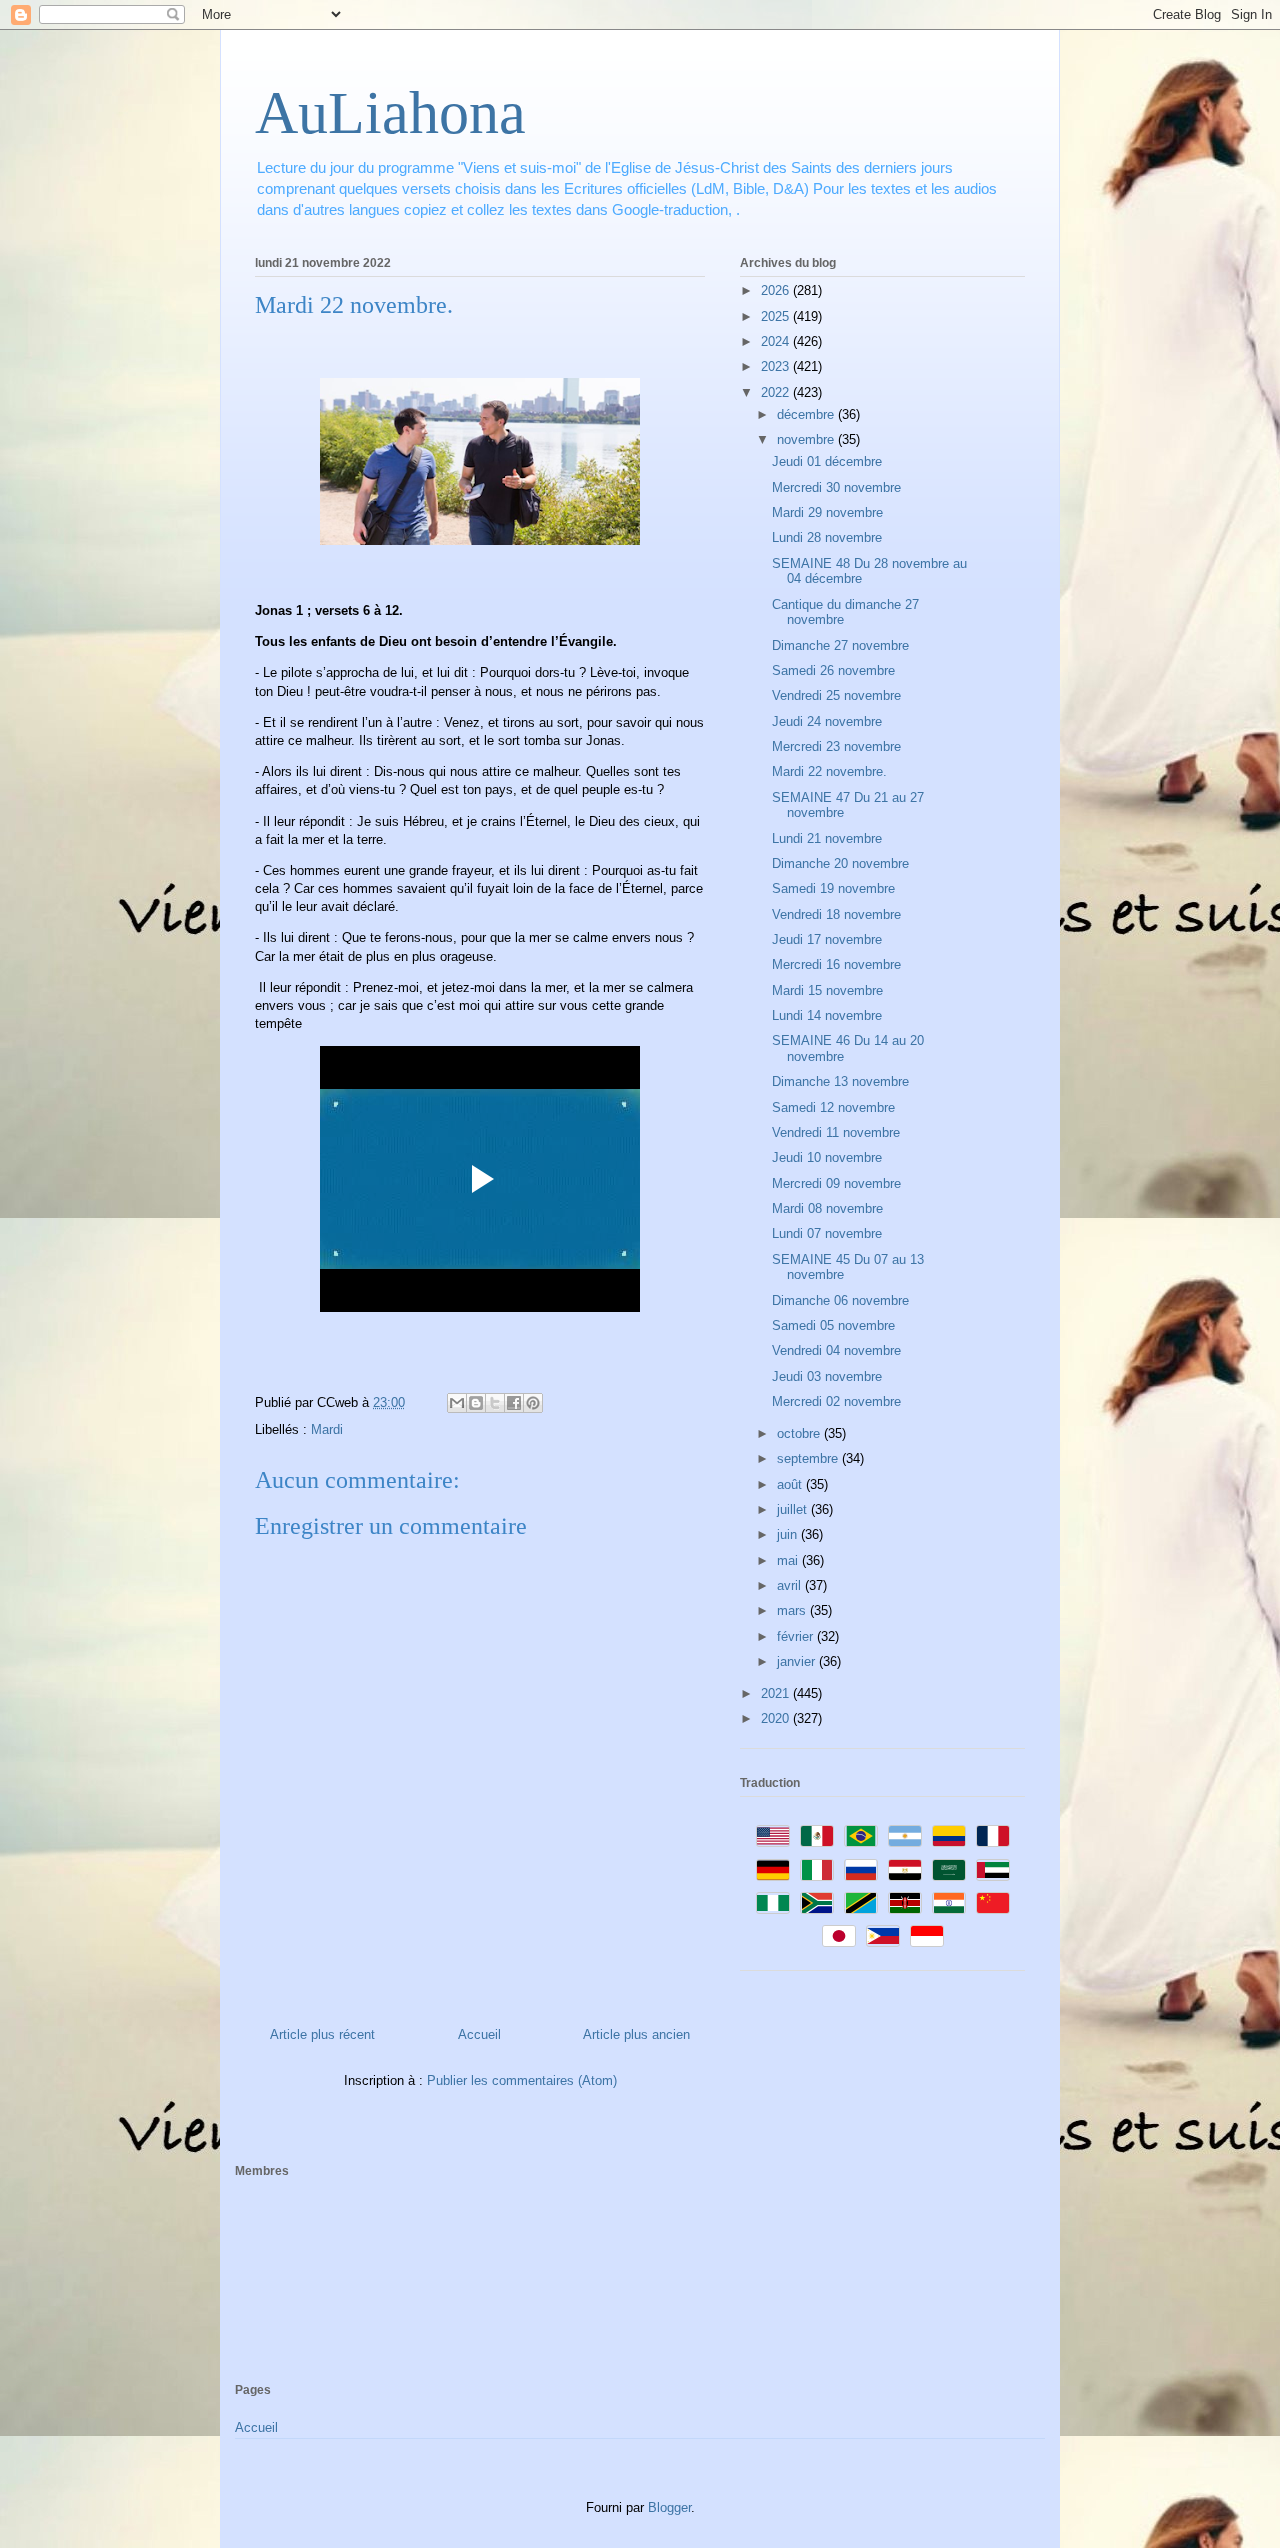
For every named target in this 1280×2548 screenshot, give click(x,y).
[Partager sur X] (495, 1403)
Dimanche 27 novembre (840, 645)
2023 (777, 366)
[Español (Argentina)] (905, 1836)
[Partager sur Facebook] (514, 1403)
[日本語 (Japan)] (839, 1936)
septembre (809, 1458)
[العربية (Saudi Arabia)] (949, 1870)
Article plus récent (322, 2034)
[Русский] (861, 1870)
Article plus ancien (636, 2034)
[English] (773, 1836)
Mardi (327, 1429)
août (791, 1484)
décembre (807, 414)
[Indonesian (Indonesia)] (927, 1936)
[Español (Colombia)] (949, 1836)
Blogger (669, 2507)
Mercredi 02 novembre (836, 1401)
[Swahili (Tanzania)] (861, 1903)
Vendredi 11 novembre (836, 1132)
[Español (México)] (817, 1836)
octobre (800, 1433)
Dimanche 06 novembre (840, 1300)
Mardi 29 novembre (827, 512)
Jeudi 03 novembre (827, 1376)
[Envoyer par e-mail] (457, 1403)
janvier (798, 1661)
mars (793, 1610)
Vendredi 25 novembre (836, 695)
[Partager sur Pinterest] (533, 1403)
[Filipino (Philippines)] (883, 1936)
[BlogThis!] (476, 1403)
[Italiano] (817, 1870)
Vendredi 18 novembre (836, 914)
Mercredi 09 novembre (836, 1183)
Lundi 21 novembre (827, 838)
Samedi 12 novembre (833, 1107)
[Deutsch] (773, 1870)
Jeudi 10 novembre (827, 1157)
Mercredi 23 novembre (836, 746)
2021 (777, 1693)
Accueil (479, 2034)
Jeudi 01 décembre (827, 461)
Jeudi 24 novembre (827, 721)
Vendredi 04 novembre (836, 1350)
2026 (777, 290)
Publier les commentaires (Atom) (522, 2080)
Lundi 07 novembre (827, 1233)
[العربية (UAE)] (993, 1870)
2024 (777, 341)
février (797, 1636)
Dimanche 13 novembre (840, 1081)
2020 (777, 1718)
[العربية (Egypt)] (905, 1870)
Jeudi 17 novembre (827, 939)
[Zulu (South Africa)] (817, 1903)
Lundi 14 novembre (827, 1015)
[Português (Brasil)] (861, 1836)
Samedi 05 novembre (833, 1325)
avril (791, 1585)
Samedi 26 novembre (833, 670)
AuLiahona (390, 113)
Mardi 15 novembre (827, 990)
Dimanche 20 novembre (840, 863)
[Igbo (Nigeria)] (773, 1903)
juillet (794, 1509)
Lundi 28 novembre (827, 537)
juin (789, 1534)
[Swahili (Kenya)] (905, 1903)
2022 (777, 392)
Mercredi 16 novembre (836, 964)
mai (789, 1560)
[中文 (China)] (993, 1903)
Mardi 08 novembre (827, 1208)
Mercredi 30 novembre (836, 487)
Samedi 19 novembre (833, 888)
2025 (777, 316)
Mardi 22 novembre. (829, 771)
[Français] (993, 1836)
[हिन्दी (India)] (949, 1903)
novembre (807, 439)
